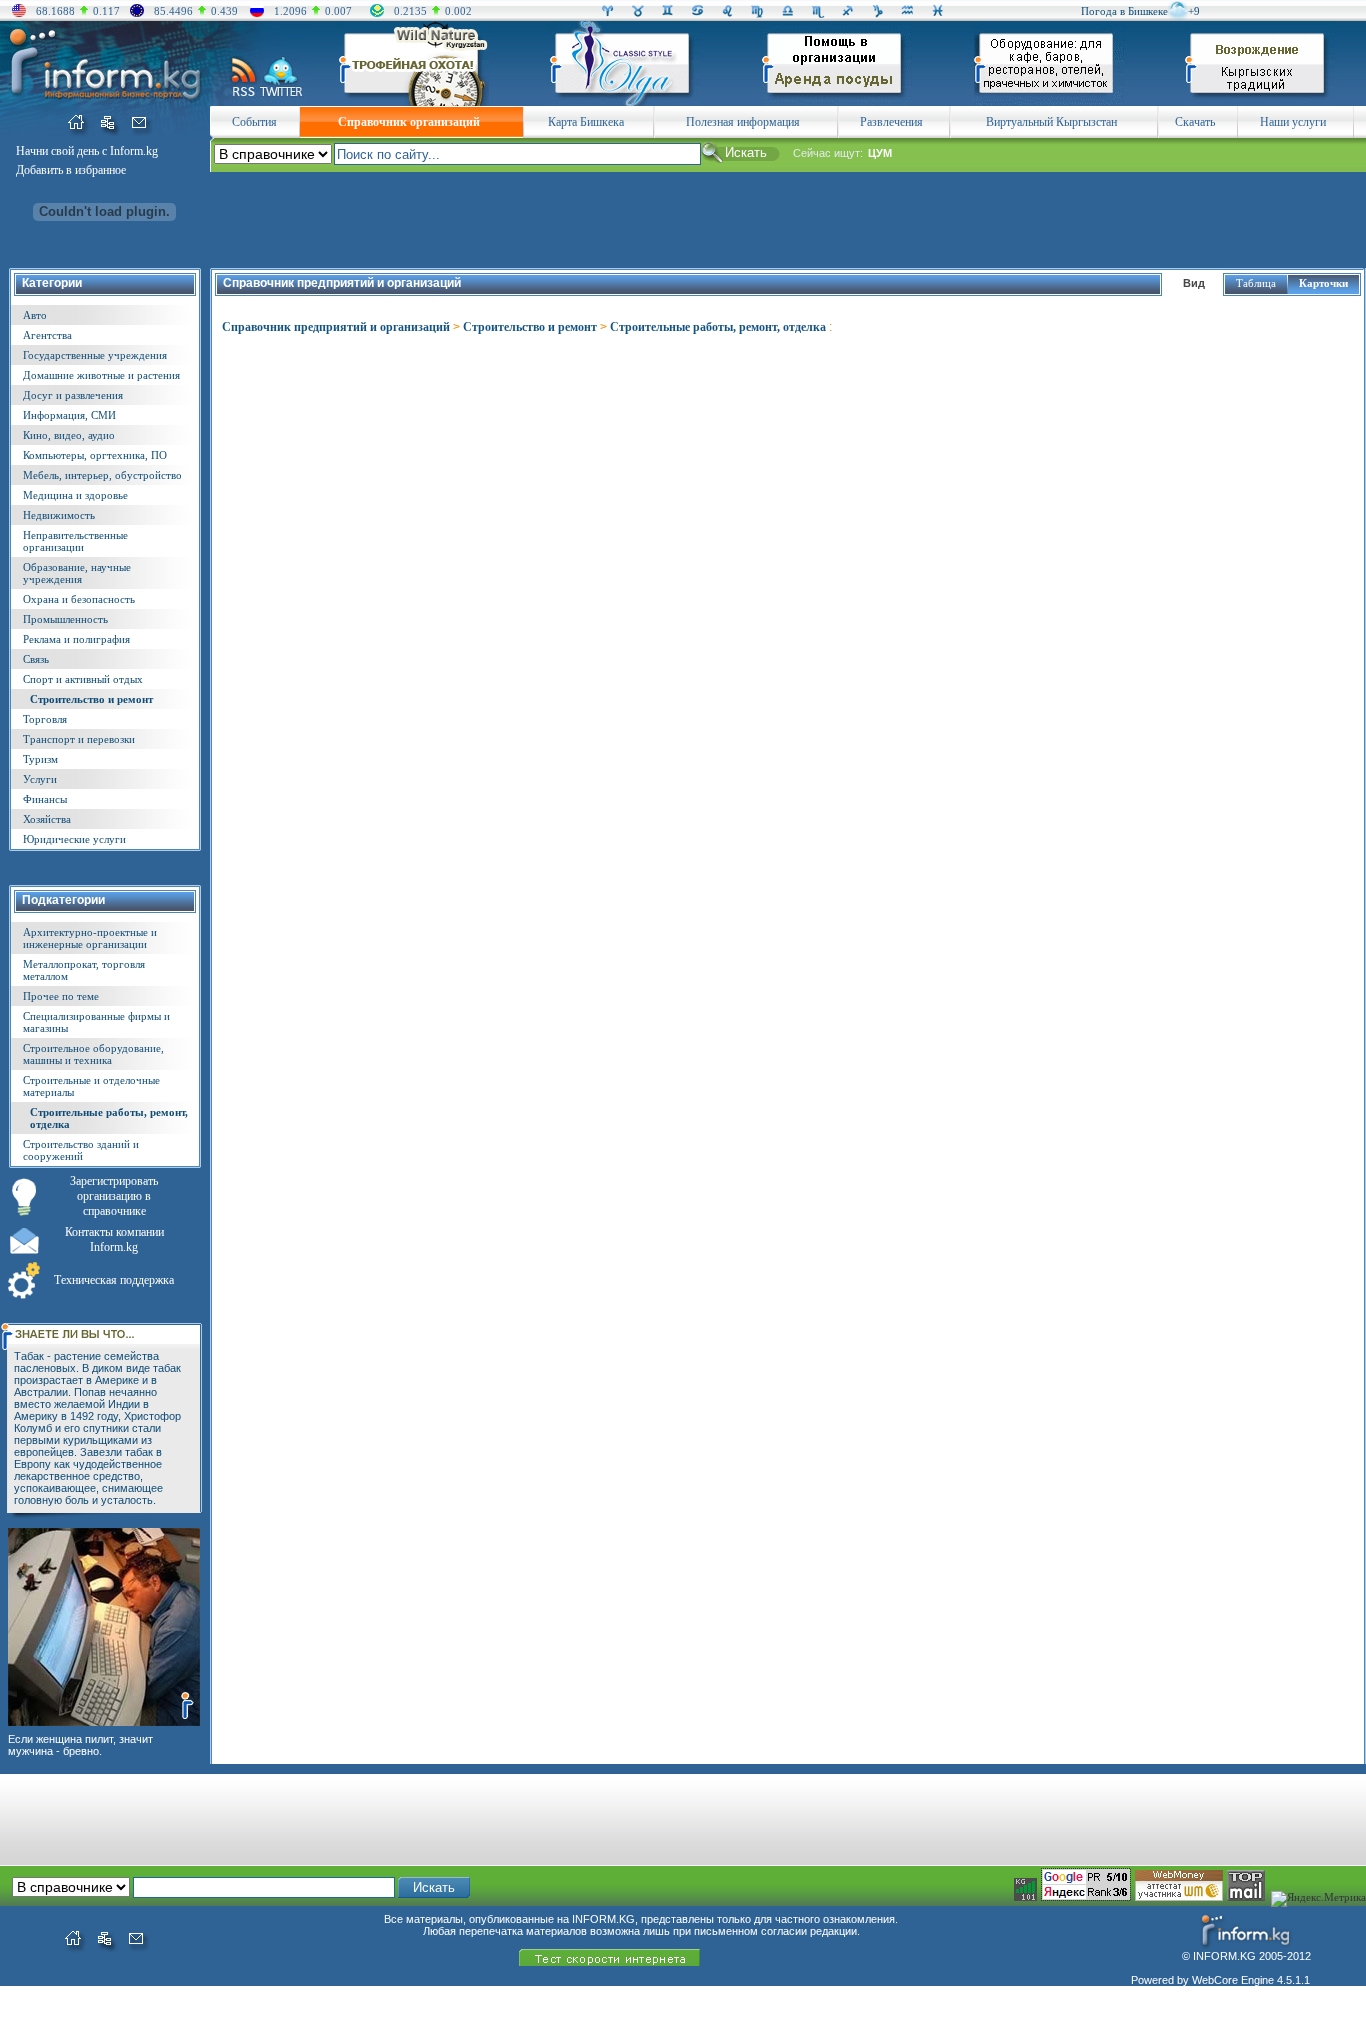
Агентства (47, 335)
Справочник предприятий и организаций (336, 327)
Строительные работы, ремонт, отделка (718, 327)
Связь (36, 659)
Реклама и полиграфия (76, 639)
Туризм (40, 759)
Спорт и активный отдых (83, 679)
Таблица (1256, 283)
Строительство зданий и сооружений (81, 1150)
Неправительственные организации (75, 541)
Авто (35, 315)
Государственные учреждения (95, 355)
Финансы (45, 799)
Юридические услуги (74, 839)
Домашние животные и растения (101, 375)
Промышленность (65, 619)
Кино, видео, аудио (69, 435)
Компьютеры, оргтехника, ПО (95, 455)
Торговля (45, 719)
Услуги (40, 779)
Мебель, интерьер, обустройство (102, 475)
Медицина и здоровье (75, 495)
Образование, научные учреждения (77, 573)
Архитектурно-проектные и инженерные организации (90, 938)
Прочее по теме (61, 996)
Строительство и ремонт (91, 699)
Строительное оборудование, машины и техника (93, 1054)
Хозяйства (47, 819)
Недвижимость (59, 515)
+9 (1194, 11)
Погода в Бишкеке (1124, 11)
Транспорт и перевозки (79, 739)
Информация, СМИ (69, 415)
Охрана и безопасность (79, 599)
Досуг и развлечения (73, 395)
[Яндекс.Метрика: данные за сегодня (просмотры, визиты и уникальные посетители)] (1318, 1899)
